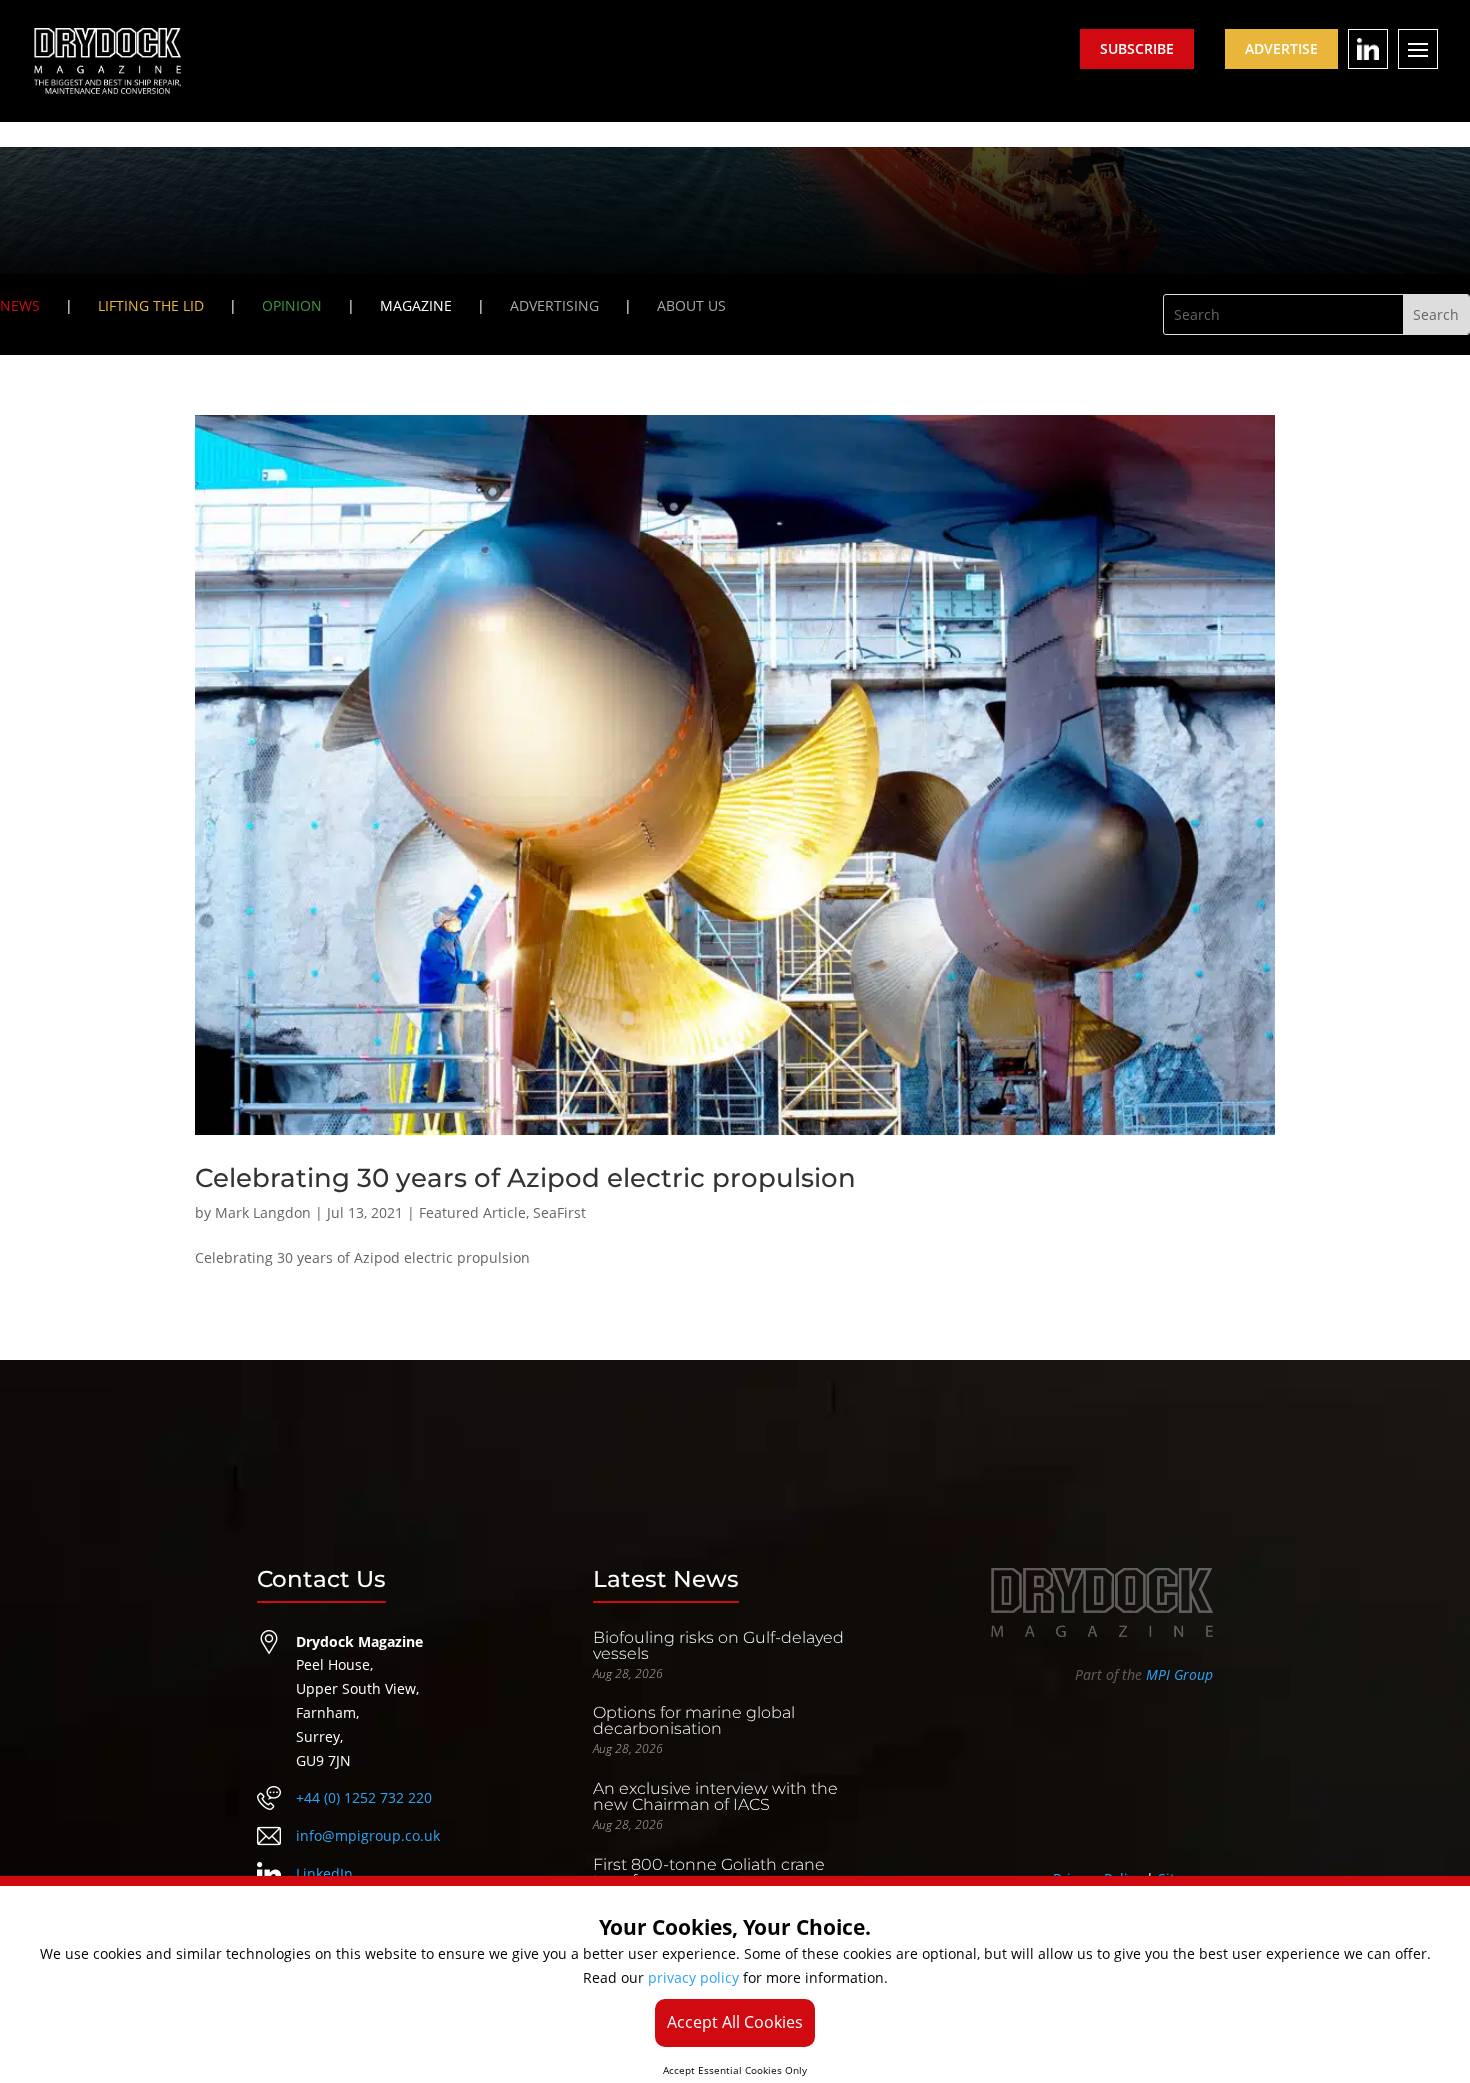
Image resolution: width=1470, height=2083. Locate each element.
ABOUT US (691, 305)
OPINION (292, 305)
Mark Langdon (263, 1212)
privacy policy (693, 1977)
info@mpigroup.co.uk (368, 1835)
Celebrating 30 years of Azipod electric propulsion (525, 1178)
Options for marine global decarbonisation (694, 1720)
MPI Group (1179, 1674)
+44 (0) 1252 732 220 (364, 1797)
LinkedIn (324, 1873)
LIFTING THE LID (151, 305)
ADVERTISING (554, 305)
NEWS (20, 305)
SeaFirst (559, 1212)
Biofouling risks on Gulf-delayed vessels (718, 1645)
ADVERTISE (1281, 48)
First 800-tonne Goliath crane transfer (709, 1872)
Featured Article (472, 1212)
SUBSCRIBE (1137, 48)
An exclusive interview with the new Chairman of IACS (715, 1796)
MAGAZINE (416, 305)
